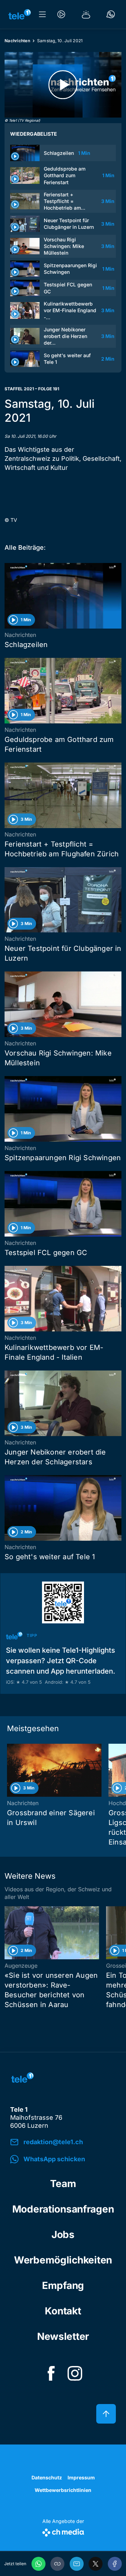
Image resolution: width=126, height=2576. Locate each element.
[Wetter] (86, 14)
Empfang (63, 2285)
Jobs (63, 2235)
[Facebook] (115, 2564)
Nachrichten (17, 41)
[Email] (77, 2564)
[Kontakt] (111, 14)
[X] (96, 2564)
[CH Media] (63, 2531)
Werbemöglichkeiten (63, 2260)
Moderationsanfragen (63, 2209)
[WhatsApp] (38, 2564)
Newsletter (63, 2336)
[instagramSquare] (75, 2373)
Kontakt (63, 2311)
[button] (57, 2564)
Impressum (81, 2477)
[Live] (61, 14)
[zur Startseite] (20, 14)
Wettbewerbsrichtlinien (63, 2490)
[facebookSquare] (51, 2373)
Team (63, 2184)
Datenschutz (47, 2477)
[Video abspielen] (63, 85)
